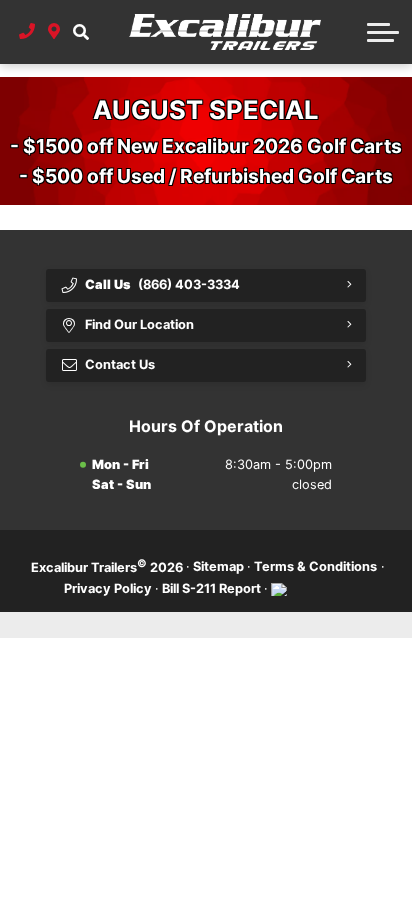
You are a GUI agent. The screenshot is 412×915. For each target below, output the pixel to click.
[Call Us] (27, 32)
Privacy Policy (108, 588)
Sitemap (218, 566)
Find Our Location (139, 324)
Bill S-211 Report (211, 588)
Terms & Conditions (315, 566)
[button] (80, 32)
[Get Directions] (54, 32)
